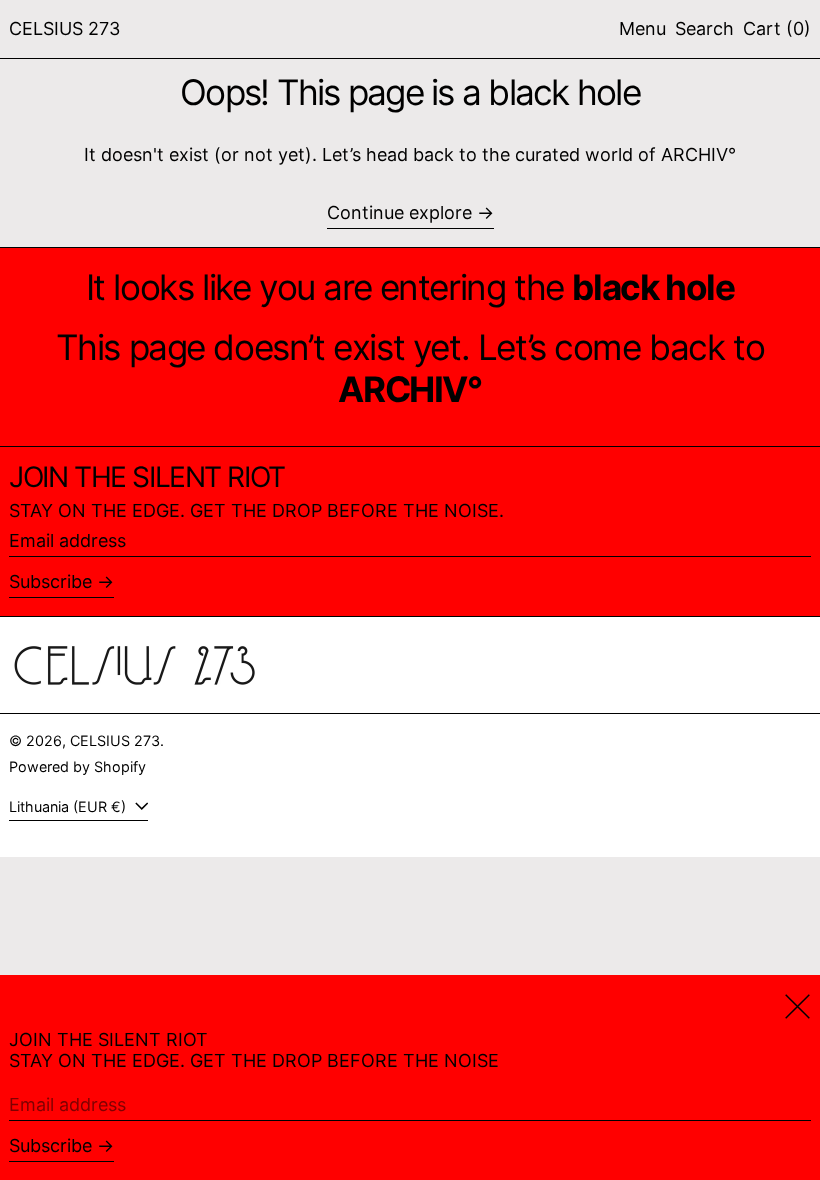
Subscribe (50, 581)
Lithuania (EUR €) (69, 806)
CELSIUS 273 (64, 28)
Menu (642, 28)
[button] (704, 29)
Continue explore (399, 212)
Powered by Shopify (77, 766)
